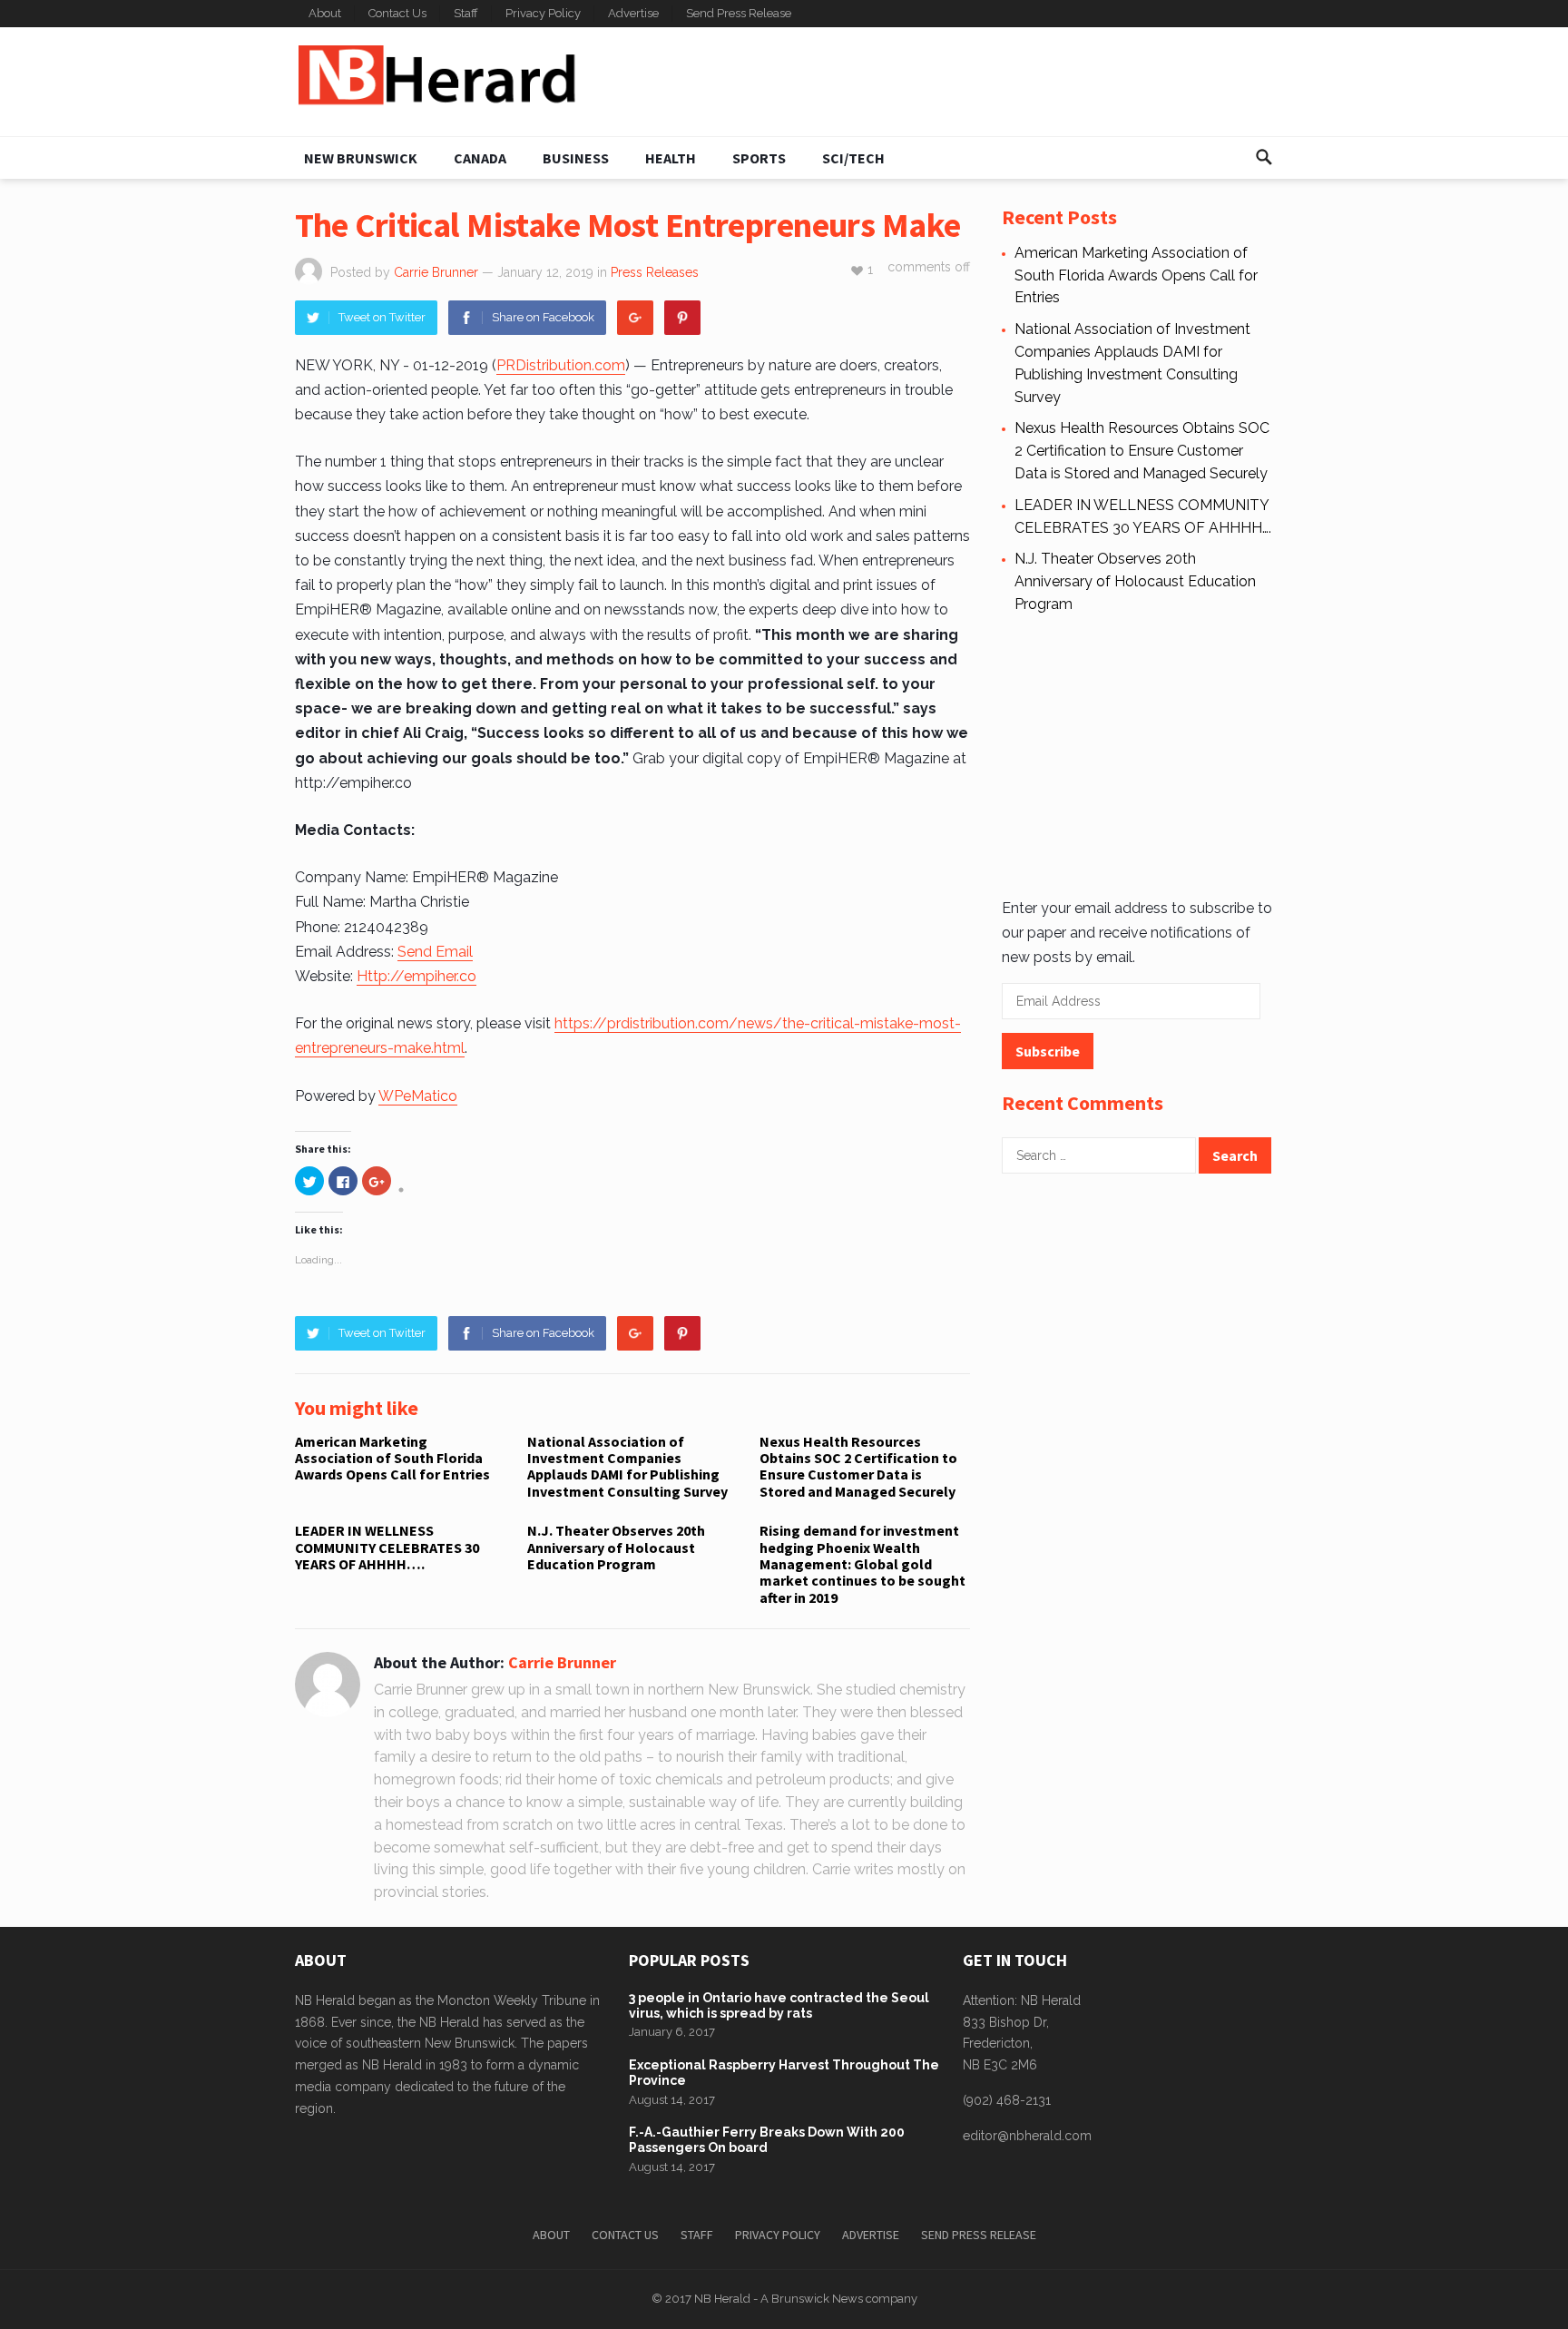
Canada (480, 158)
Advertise (633, 13)
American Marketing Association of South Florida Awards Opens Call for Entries (392, 1458)
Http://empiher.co (416, 976)
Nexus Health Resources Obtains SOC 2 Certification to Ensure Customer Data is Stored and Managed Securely (858, 1466)
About (325, 13)
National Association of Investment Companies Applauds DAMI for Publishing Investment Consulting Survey (627, 1466)
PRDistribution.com (561, 365)
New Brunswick (361, 158)
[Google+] (635, 318)
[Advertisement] (944, 82)
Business (576, 158)
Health (671, 158)
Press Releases (655, 272)
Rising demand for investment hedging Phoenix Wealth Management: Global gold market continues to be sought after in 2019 (862, 1564)
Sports (759, 158)
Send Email (435, 952)
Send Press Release (739, 13)
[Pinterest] (682, 318)
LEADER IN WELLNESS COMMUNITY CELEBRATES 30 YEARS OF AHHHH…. (387, 1547)
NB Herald (722, 2299)
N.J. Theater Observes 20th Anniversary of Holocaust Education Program (616, 1547)
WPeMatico (418, 1096)
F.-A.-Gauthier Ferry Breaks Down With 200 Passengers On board (767, 2140)
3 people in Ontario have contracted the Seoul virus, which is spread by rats (779, 2005)
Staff (466, 13)
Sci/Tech (853, 158)
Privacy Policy (543, 13)
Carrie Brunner (436, 272)
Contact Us (397, 13)
